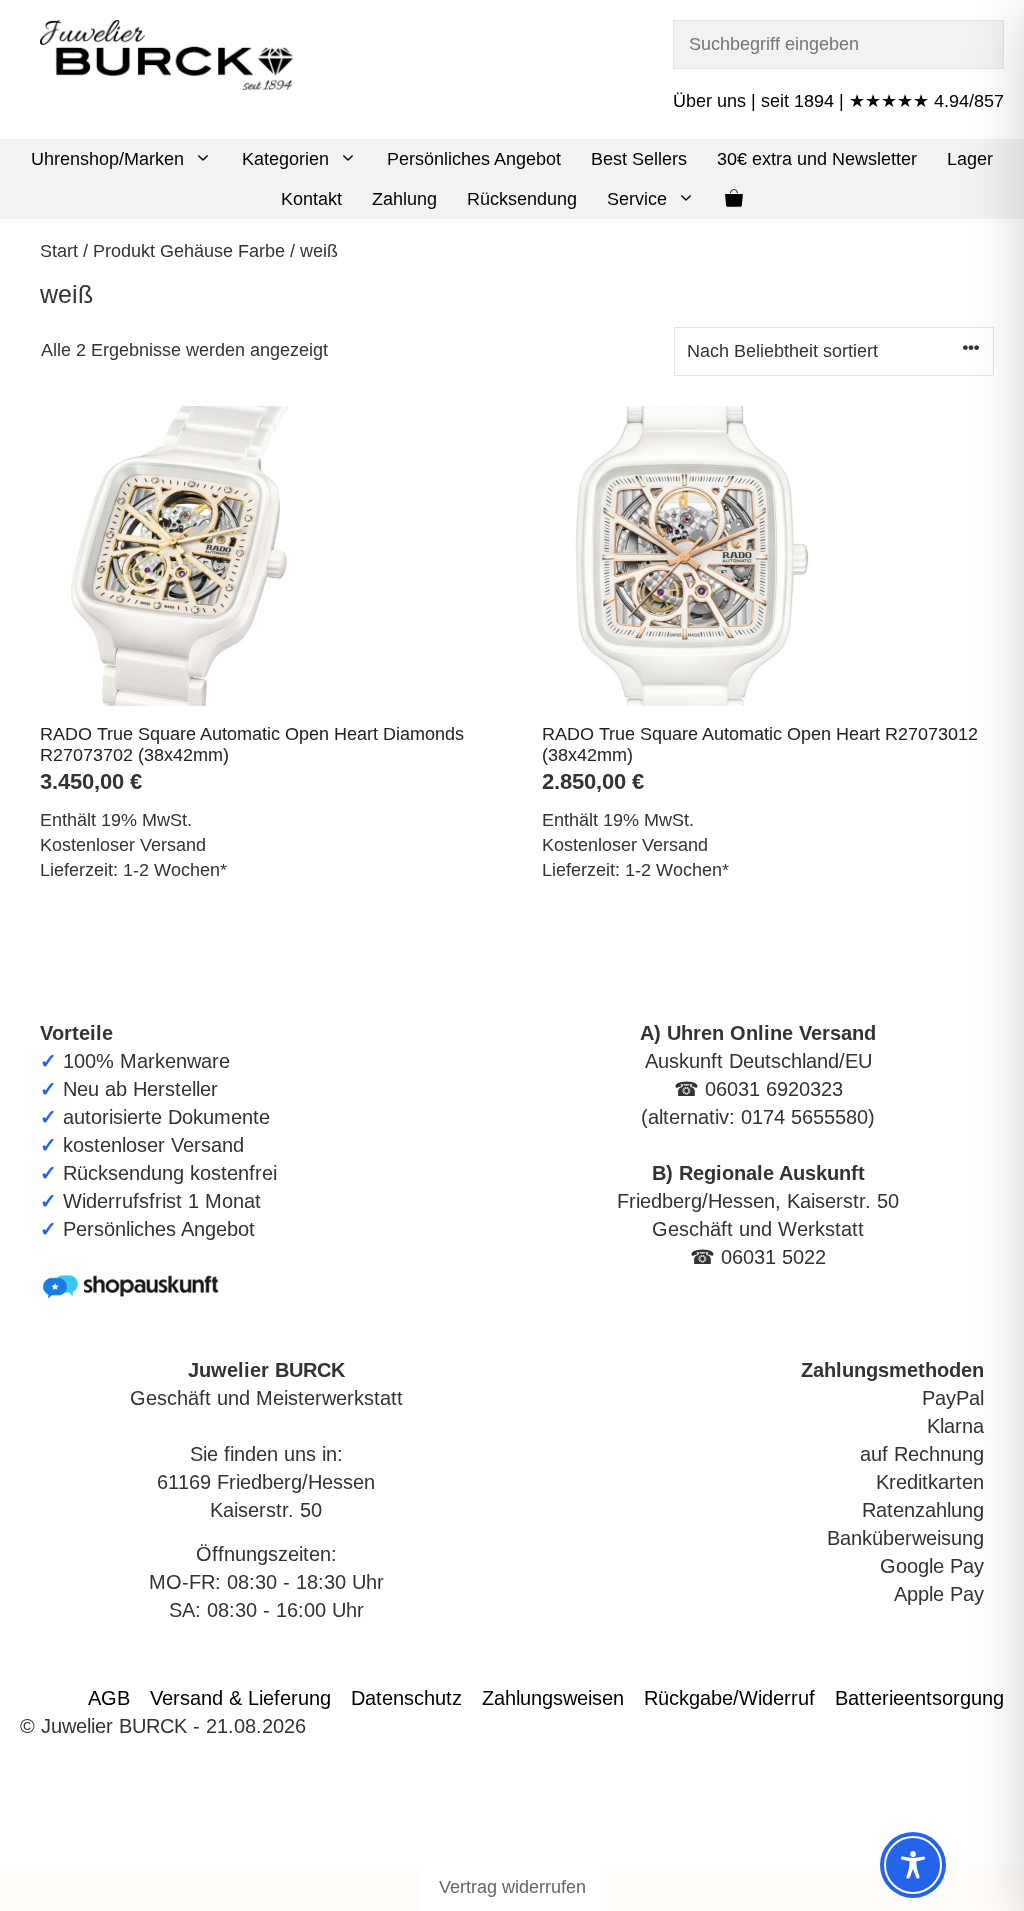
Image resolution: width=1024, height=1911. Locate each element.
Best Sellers (639, 159)
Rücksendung (522, 199)
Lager (970, 159)
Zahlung (404, 199)
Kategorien (285, 159)
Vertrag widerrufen (512, 1887)
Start (59, 251)
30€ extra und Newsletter (817, 159)
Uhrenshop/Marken (107, 159)
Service (637, 199)
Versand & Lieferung (240, 1698)
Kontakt (311, 199)
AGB (109, 1698)
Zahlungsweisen (553, 1698)
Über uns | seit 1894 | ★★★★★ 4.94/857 (838, 101)
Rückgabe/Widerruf (729, 1698)
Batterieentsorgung (919, 1698)
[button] (205, 159)
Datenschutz (406, 1698)
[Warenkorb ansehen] (734, 199)
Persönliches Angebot (474, 159)
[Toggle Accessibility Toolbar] (913, 1865)
